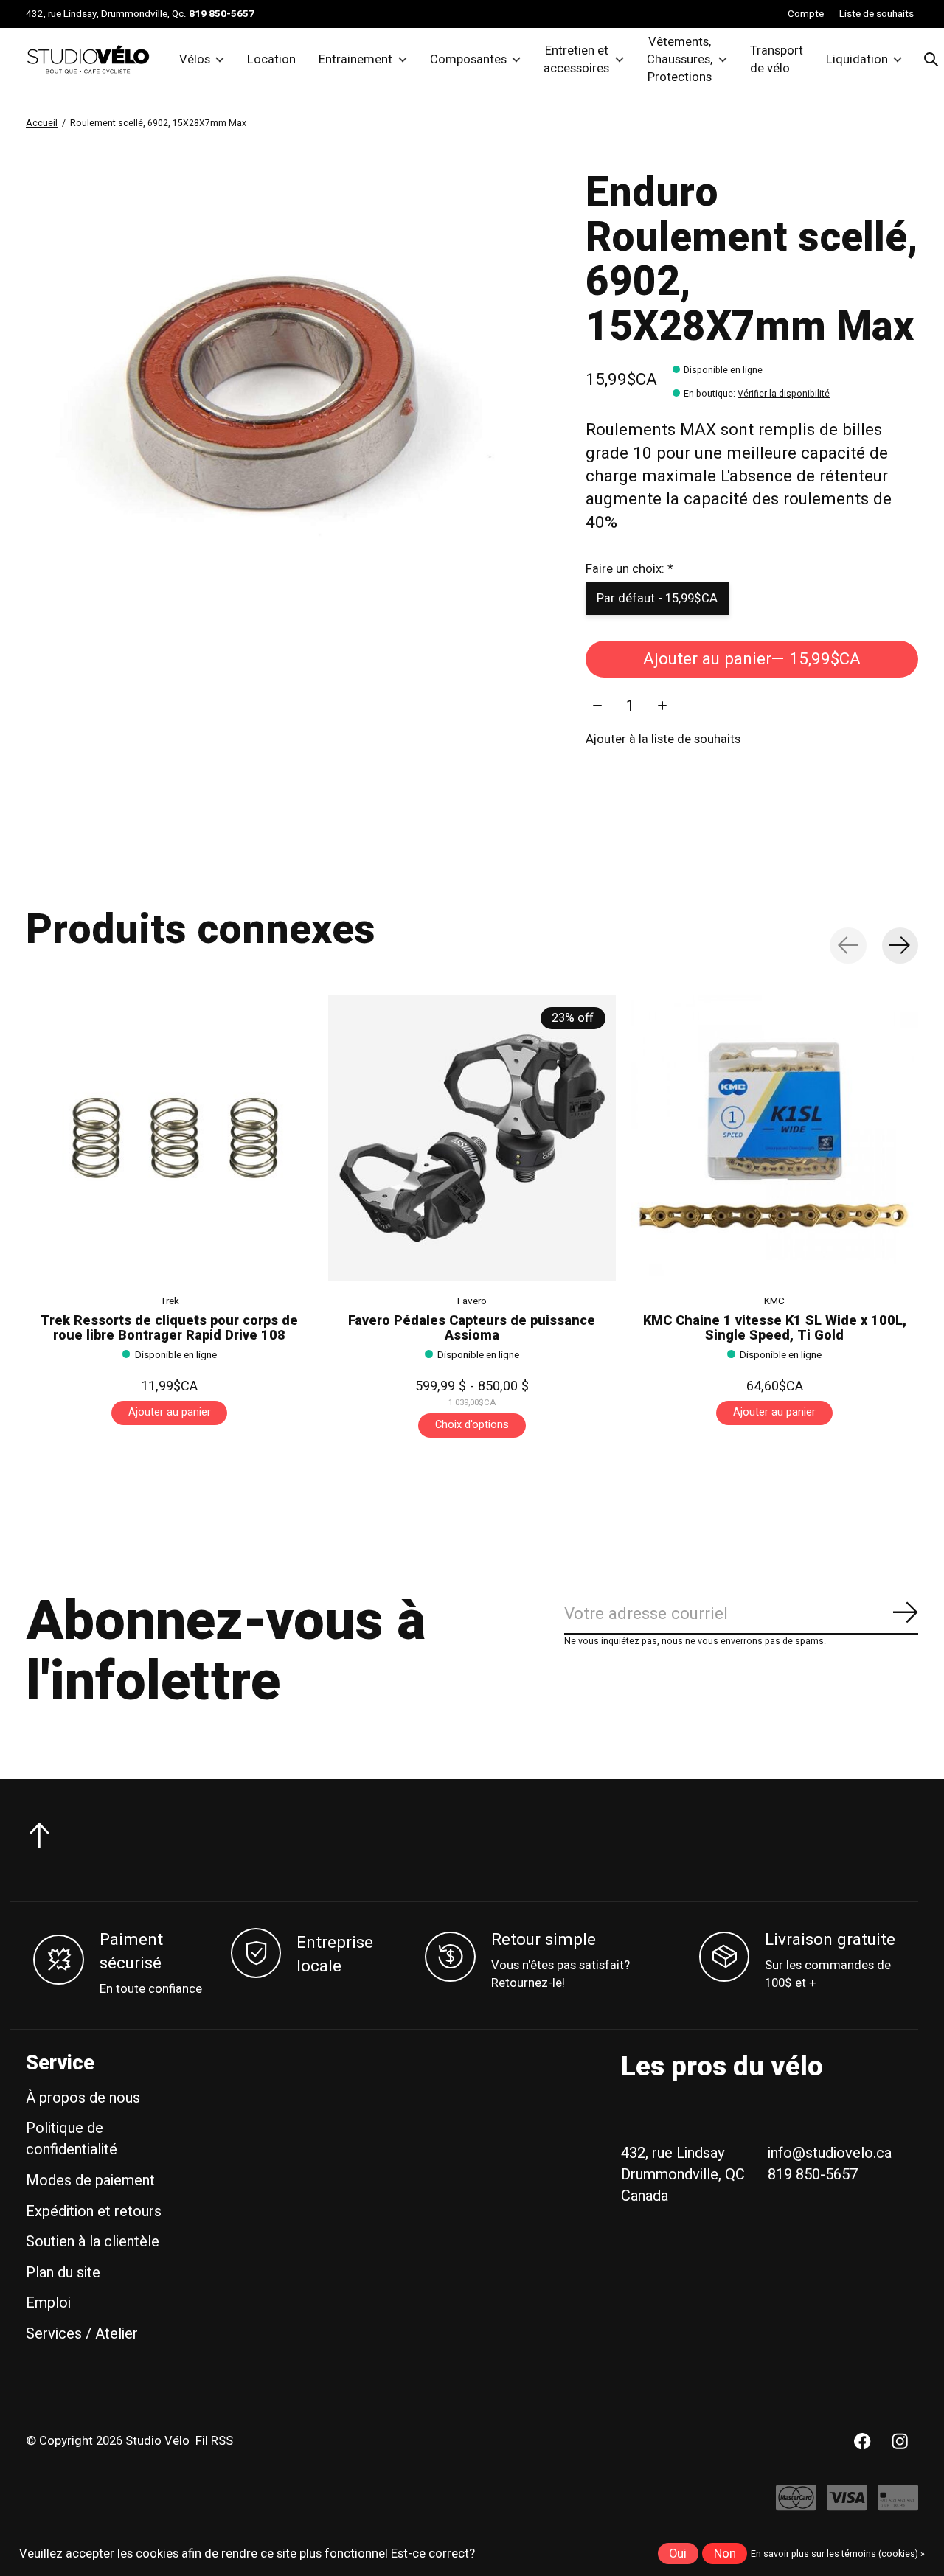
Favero (472, 1301)
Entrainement (355, 60)
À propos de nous (83, 2098)
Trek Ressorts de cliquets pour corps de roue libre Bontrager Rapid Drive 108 (169, 1327)
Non (725, 2554)
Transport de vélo (777, 60)
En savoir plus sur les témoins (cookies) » (838, 2554)
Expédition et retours (94, 2211)
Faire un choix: (629, 569)
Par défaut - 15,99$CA (657, 599)
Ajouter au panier (752, 659)
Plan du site (63, 2273)
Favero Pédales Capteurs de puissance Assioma (472, 1327)
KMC (774, 1301)
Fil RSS (214, 2441)
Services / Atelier (82, 2334)
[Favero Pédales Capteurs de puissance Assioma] (472, 1138)
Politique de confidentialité (72, 2139)
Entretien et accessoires (576, 60)
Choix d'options (472, 1425)
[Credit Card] (898, 2505)
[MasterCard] (796, 2505)
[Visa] (847, 2505)
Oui (678, 2554)
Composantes (468, 60)
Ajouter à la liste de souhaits (663, 739)
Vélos (195, 60)
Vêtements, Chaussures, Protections (680, 60)
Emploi (48, 2303)
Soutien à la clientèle (93, 2242)
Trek (170, 1301)
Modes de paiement (90, 2180)
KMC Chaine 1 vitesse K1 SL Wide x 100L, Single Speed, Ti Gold (775, 1327)
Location (271, 60)
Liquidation (857, 60)
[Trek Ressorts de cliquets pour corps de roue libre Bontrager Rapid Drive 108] (169, 1138)
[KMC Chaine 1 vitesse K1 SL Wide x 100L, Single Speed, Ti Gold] (775, 1138)
